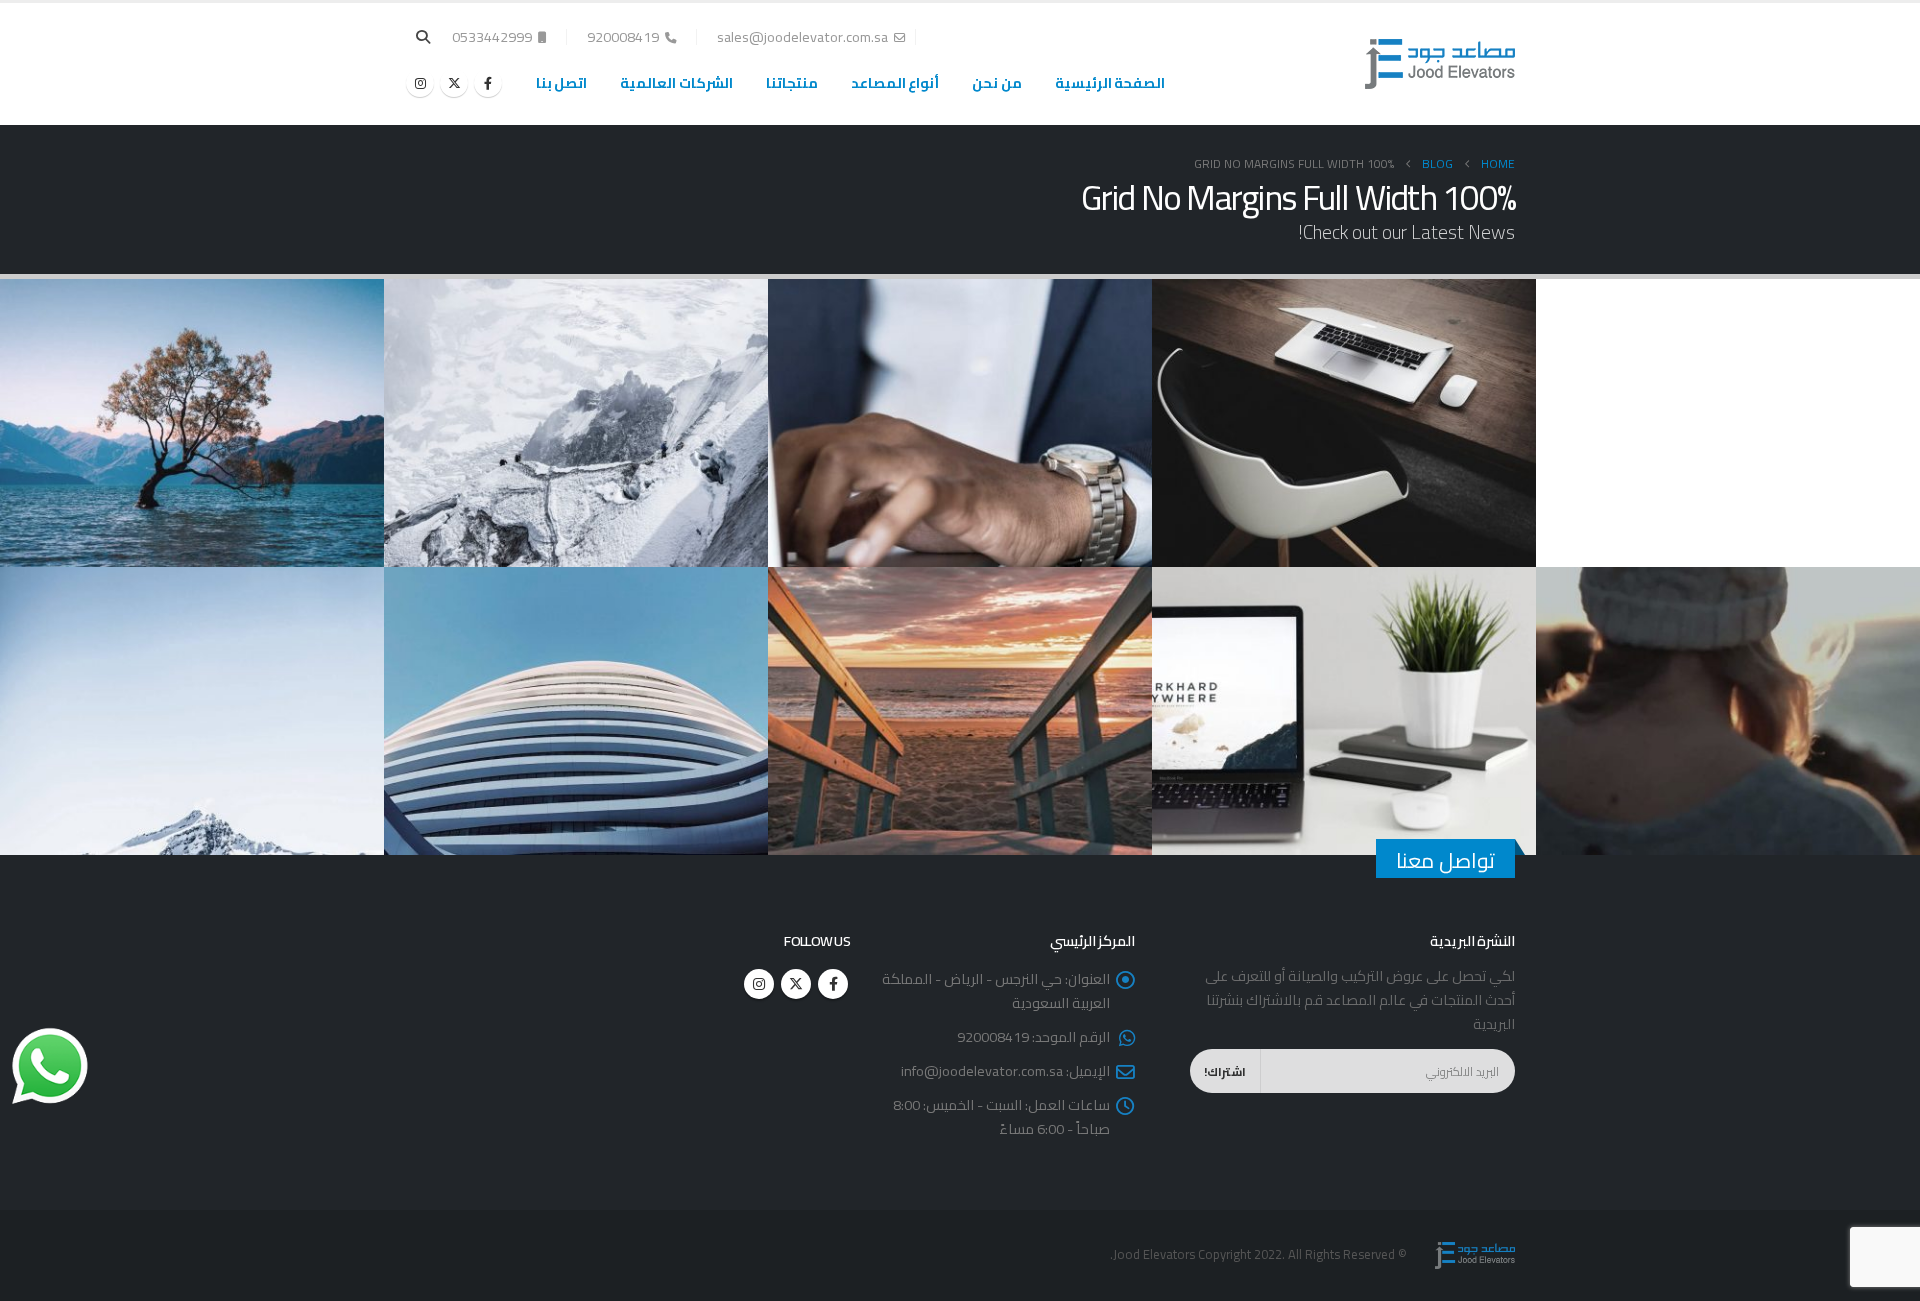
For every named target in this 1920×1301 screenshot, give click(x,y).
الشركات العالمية (676, 83)
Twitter (796, 984)
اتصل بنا (562, 83)
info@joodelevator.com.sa (982, 1070)
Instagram (759, 984)
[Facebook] (488, 83)
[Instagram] (420, 83)
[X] (454, 83)
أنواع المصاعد (895, 83)
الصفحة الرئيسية (1110, 83)
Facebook (833, 984)
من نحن (997, 83)
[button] (423, 37)
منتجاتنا (792, 83)
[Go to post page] (1341, 422)
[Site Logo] (1440, 64)
